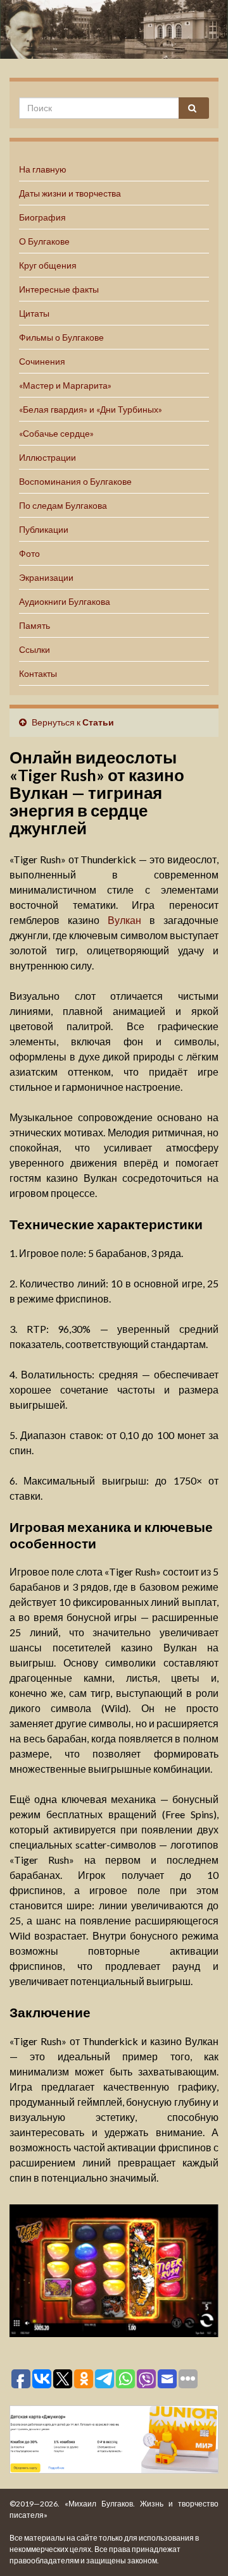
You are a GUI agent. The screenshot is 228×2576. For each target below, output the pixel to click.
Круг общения (48, 265)
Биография (42, 217)
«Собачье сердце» (56, 433)
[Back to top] (199, 2548)
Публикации (44, 529)
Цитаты (34, 313)
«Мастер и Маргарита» (65, 385)
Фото (29, 553)
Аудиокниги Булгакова (65, 601)
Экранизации (46, 577)
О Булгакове (44, 241)
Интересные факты (59, 289)
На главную (43, 169)
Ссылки (35, 649)
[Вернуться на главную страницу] (114, 29)
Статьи (98, 722)
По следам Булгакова (63, 505)
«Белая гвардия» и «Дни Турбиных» (91, 409)
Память (35, 625)
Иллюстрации (47, 457)
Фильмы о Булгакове (61, 337)
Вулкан (124, 920)
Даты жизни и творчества (70, 193)
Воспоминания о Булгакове (75, 481)
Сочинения (42, 361)
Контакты (38, 673)
